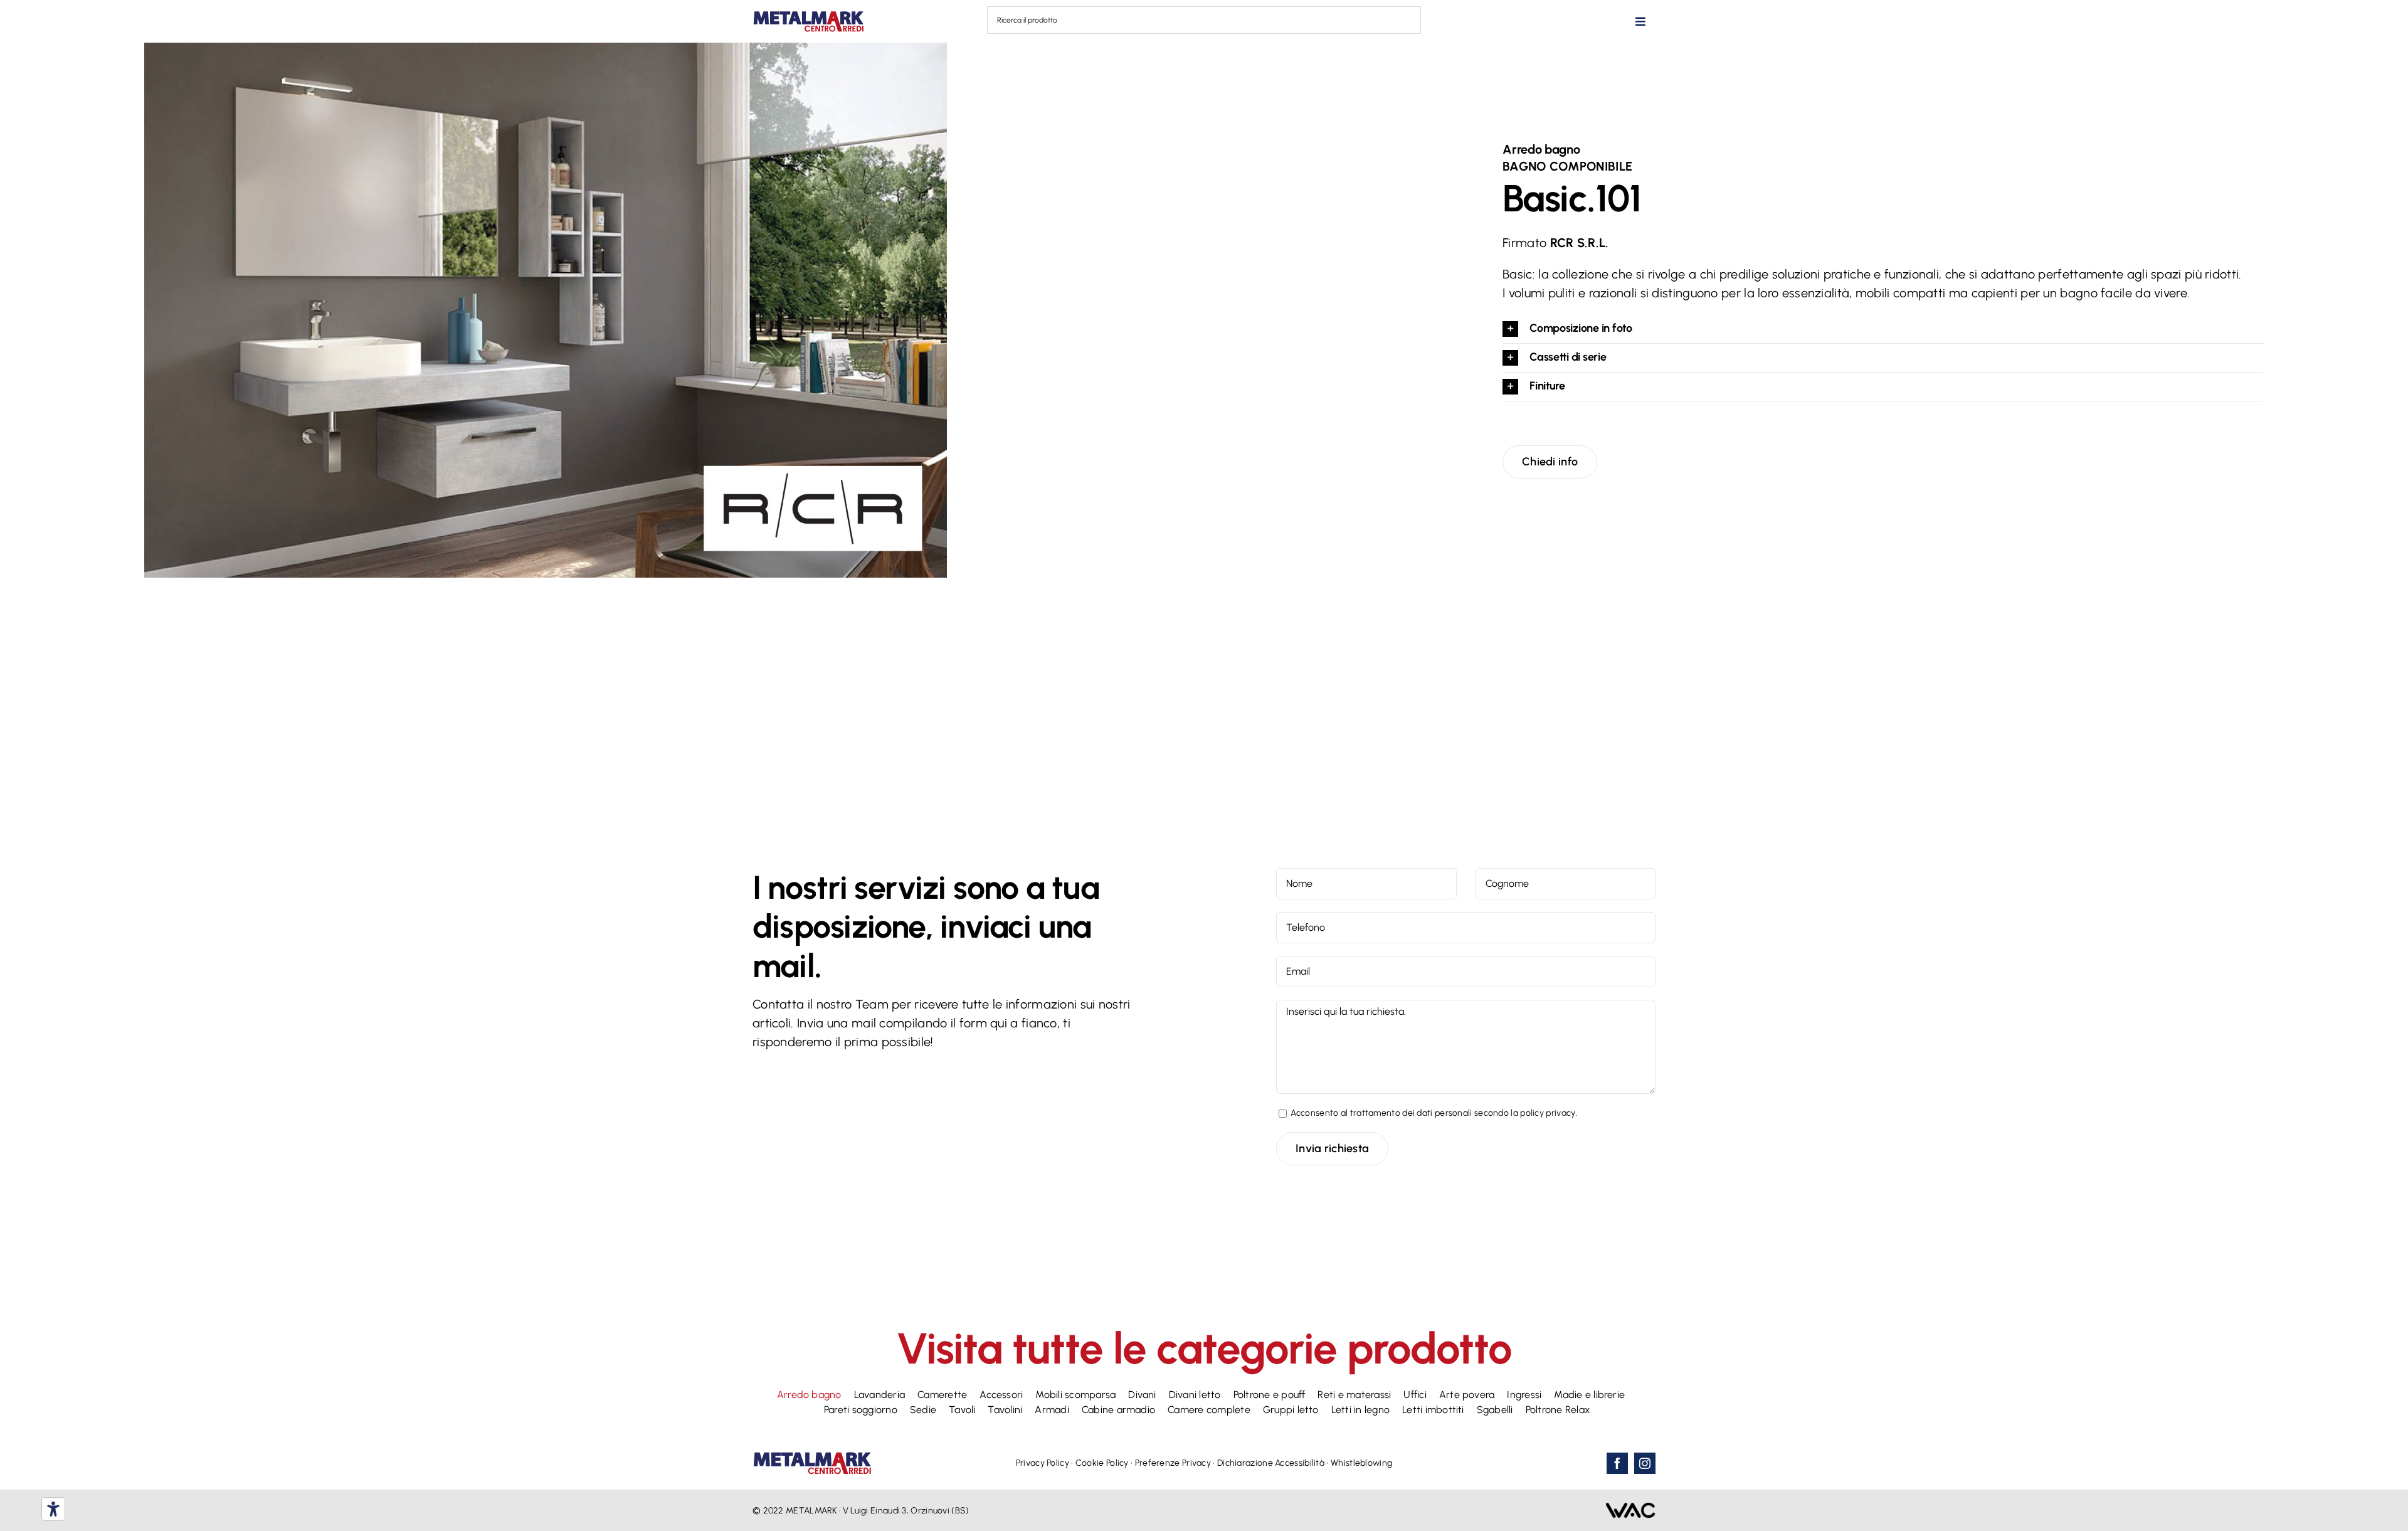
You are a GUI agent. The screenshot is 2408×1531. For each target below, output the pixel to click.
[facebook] (1617, 1463)
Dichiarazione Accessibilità (1271, 1463)
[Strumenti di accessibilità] (53, 1509)
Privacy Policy (1043, 1463)
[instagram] (1645, 1463)
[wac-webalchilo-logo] (1630, 1508)
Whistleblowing (1361, 1463)
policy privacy (1548, 1113)
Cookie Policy (1102, 1463)
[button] (1883, 329)
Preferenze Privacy (1173, 1463)
